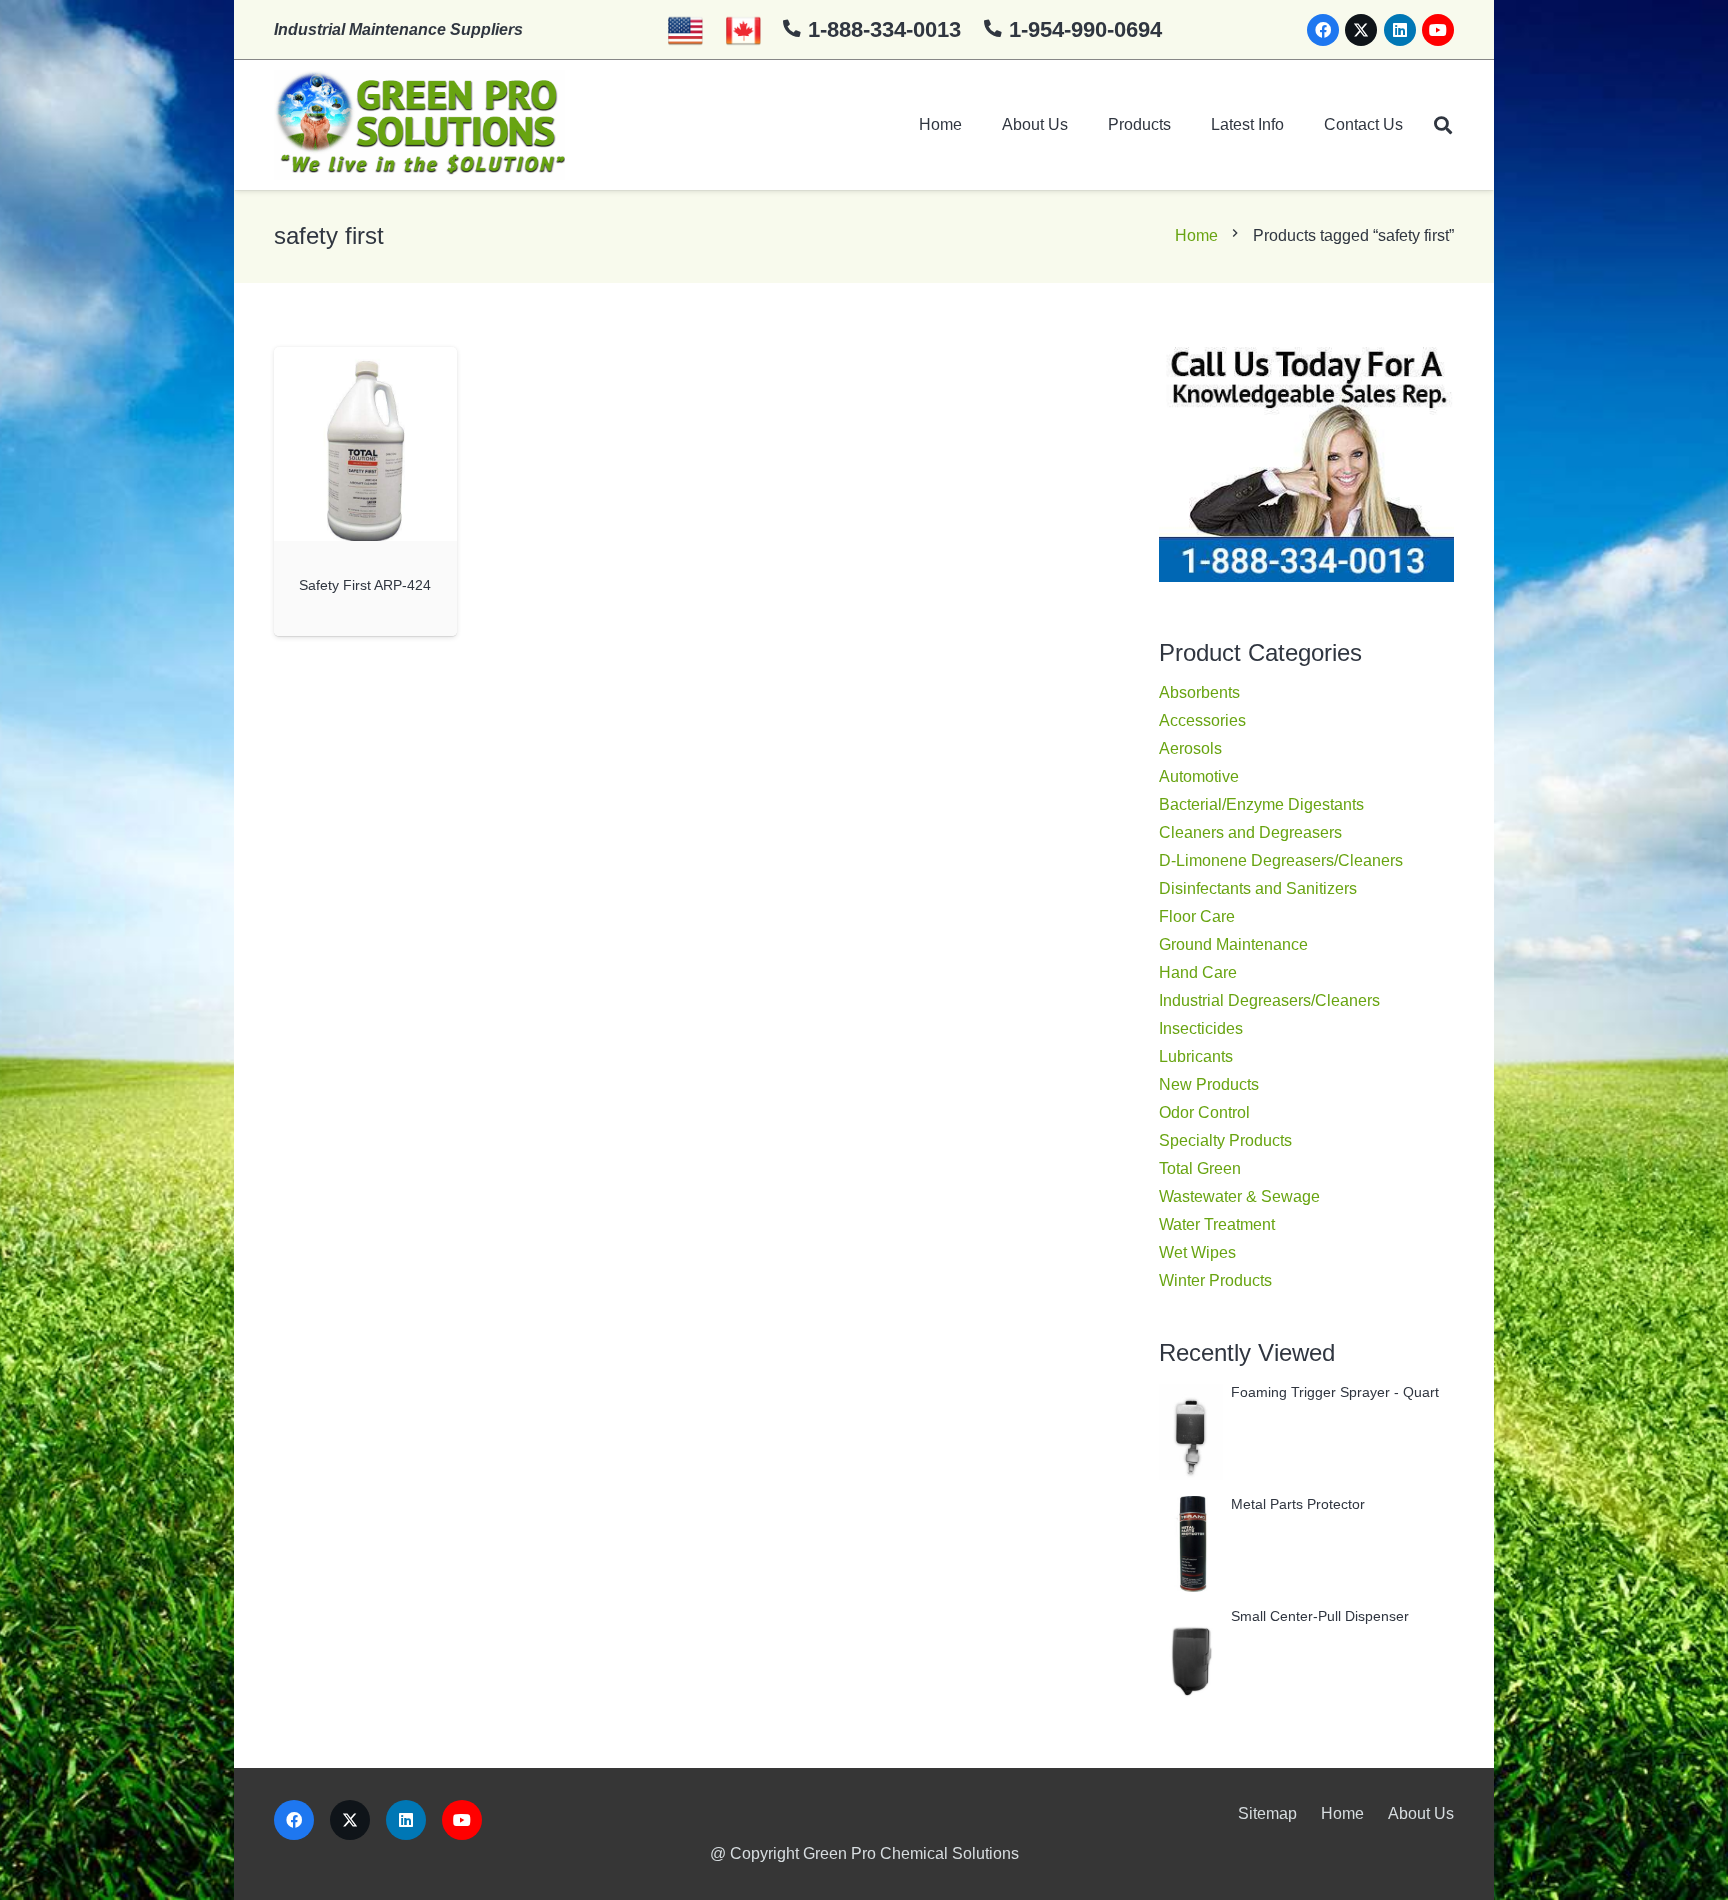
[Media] (419, 125)
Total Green (1200, 1168)
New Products (1209, 1084)
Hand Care (1198, 972)
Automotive (1199, 776)
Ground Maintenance (1233, 944)
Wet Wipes (1197, 1252)
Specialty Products (1225, 1140)
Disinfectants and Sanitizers (1258, 888)
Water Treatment (1217, 1224)
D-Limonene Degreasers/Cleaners (1281, 860)
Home (1196, 235)
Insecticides (1201, 1028)
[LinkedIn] (1400, 30)
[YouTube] (1438, 30)
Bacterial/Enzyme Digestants (1261, 804)
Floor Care (1197, 916)
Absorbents (1199, 692)
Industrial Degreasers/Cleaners (1269, 1000)
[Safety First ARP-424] (365, 444)
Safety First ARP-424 (365, 585)
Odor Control (1204, 1112)
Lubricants (1196, 1056)
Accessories (1202, 720)
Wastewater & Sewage (1239, 1196)
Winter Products (1215, 1280)
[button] (1443, 125)
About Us (1421, 1813)
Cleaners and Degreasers (1250, 832)
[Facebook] (1323, 30)
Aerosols (1190, 748)
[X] (1361, 30)
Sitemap (1267, 1813)
